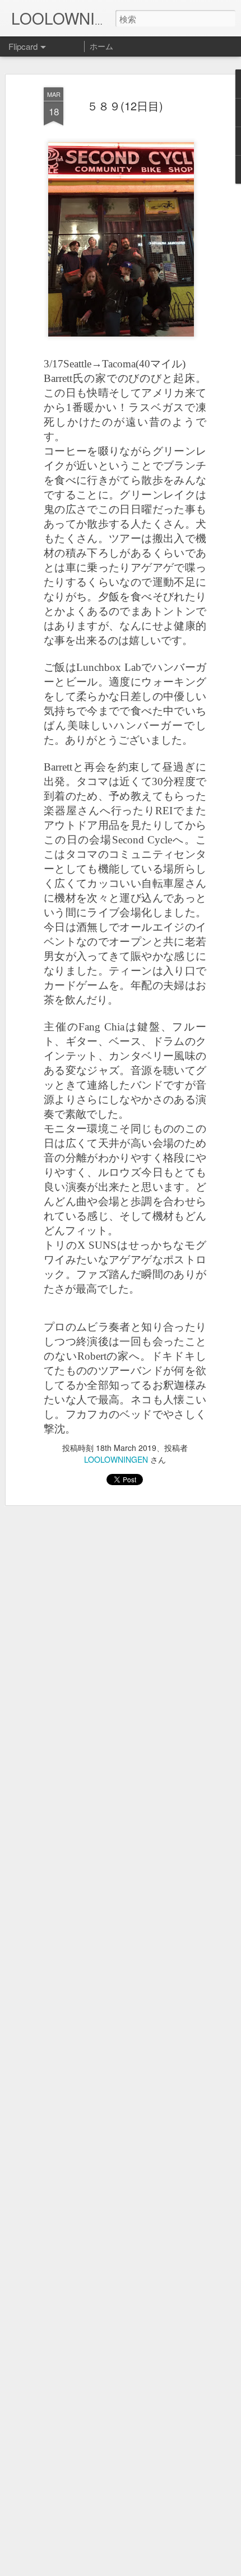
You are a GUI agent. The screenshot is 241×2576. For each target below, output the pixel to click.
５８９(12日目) (125, 106)
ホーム (101, 46)
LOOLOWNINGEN (116, 1459)
